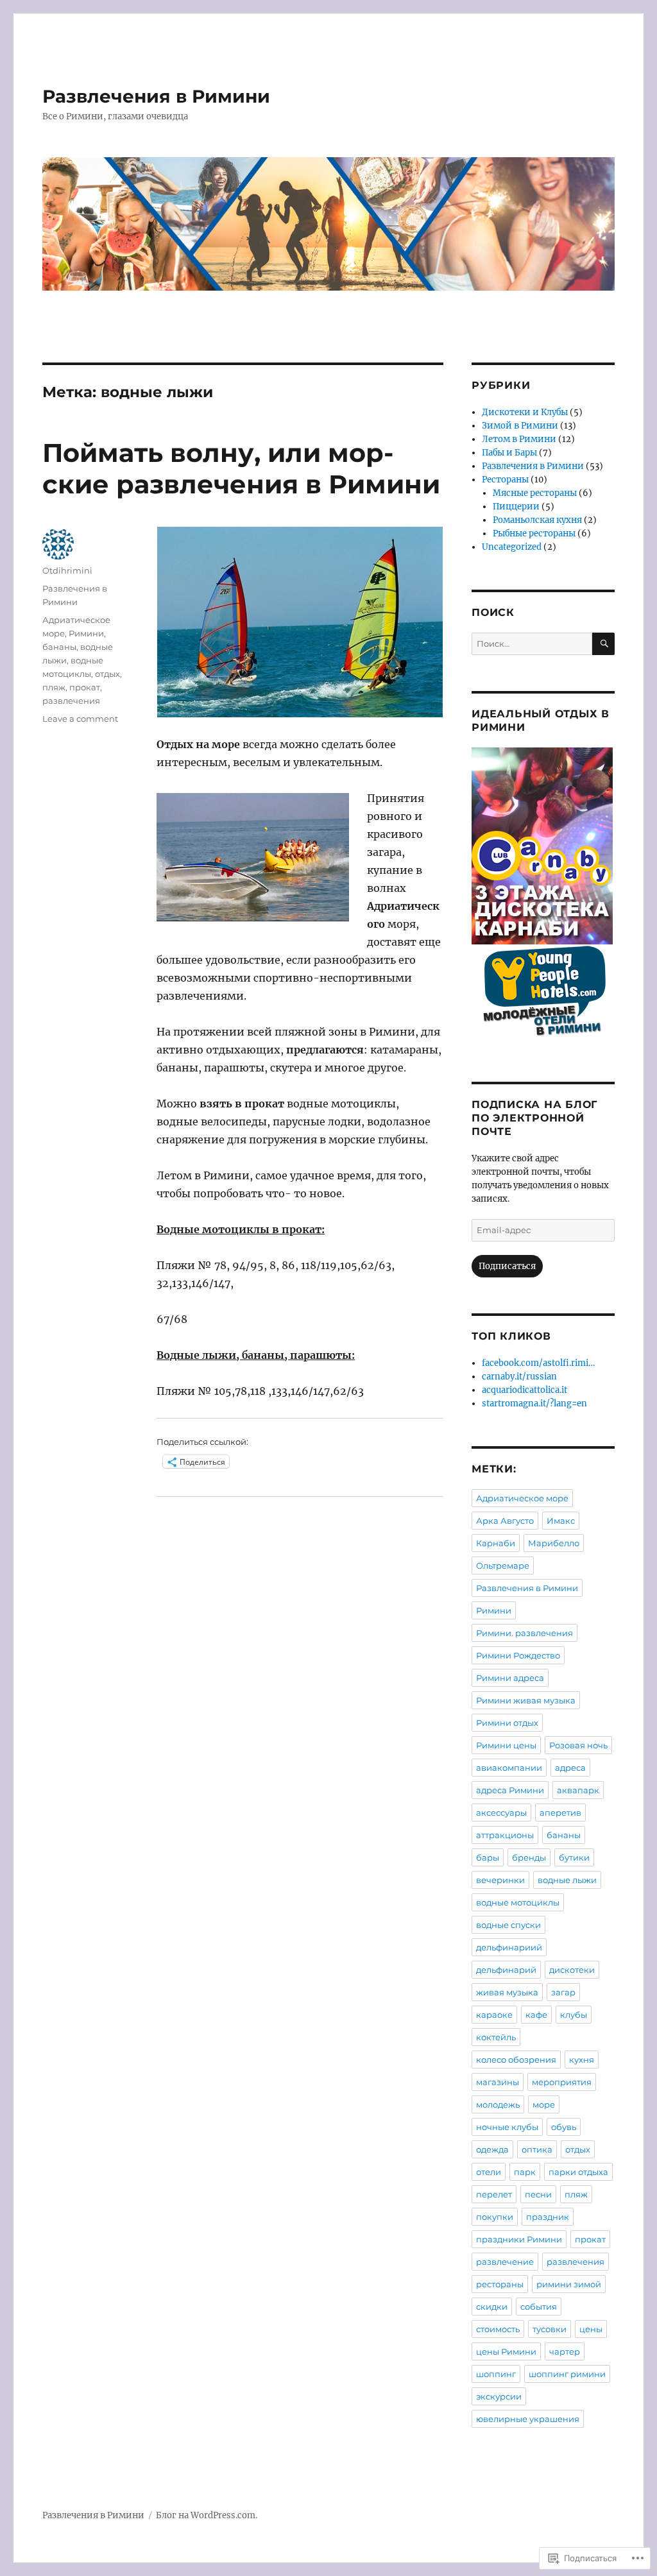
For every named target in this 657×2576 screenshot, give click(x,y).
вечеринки (500, 1880)
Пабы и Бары (509, 453)
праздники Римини (519, 2239)
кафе (536, 2015)
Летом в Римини (519, 439)
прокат (85, 687)
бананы (59, 647)
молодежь (498, 2104)
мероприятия (562, 2082)
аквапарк (578, 1790)
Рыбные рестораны (534, 533)
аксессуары (501, 1813)
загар (563, 1992)
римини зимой (569, 2284)
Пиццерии (516, 507)
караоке (494, 2015)
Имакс (561, 1521)
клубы (574, 2015)
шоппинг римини (567, 2374)
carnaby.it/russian (519, 1377)
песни (538, 2194)
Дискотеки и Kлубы (525, 412)
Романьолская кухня (537, 520)
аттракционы (505, 1835)
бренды (529, 1857)
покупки (495, 2217)
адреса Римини (510, 1790)
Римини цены (506, 1745)
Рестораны (505, 480)
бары (488, 1857)
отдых (107, 674)
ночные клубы (507, 2127)
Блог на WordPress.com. (207, 2515)
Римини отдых (507, 1723)
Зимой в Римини (520, 426)
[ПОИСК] (603, 644)
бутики (574, 1857)
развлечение (505, 2262)
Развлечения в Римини (156, 96)
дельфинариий (509, 1947)
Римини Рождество (518, 1655)
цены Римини (506, 2351)
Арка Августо (505, 1521)
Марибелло (554, 1543)
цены (591, 2329)
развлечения (71, 701)
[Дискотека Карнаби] (543, 846)
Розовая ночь (578, 1745)
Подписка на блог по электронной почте (534, 1118)
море (544, 2104)
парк (525, 2172)
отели (489, 2172)
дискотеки (572, 1970)
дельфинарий (506, 1970)
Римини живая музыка (526, 1700)
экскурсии (499, 2396)
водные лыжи (567, 1880)
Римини (86, 633)
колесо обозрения (516, 2060)
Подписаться (507, 1266)
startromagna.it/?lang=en (534, 1403)
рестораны (500, 2284)
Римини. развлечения (525, 1633)
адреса (570, 1768)
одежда (492, 2149)
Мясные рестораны (535, 493)
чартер (565, 2351)
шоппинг (496, 2374)
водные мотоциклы (518, 1902)
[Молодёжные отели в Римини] (543, 995)
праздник (548, 2217)
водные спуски (508, 1925)
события (539, 2307)
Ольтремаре (503, 1565)
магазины (498, 2082)
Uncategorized (512, 547)
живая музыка (507, 1992)
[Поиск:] (532, 644)
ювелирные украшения (528, 2419)
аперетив (560, 1813)
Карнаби (496, 1543)
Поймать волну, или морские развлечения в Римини (241, 468)
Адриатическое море (522, 1498)
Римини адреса (510, 1678)
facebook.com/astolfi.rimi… (538, 1363)
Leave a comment (80, 719)
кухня (582, 2060)
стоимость (498, 2329)
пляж (54, 687)
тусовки (550, 2329)
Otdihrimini (67, 570)
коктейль (496, 2037)
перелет (494, 2194)
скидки (492, 2307)
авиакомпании (509, 1768)
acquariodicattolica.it (525, 1390)
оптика (537, 2149)
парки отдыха (578, 2172)
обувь (564, 2127)
